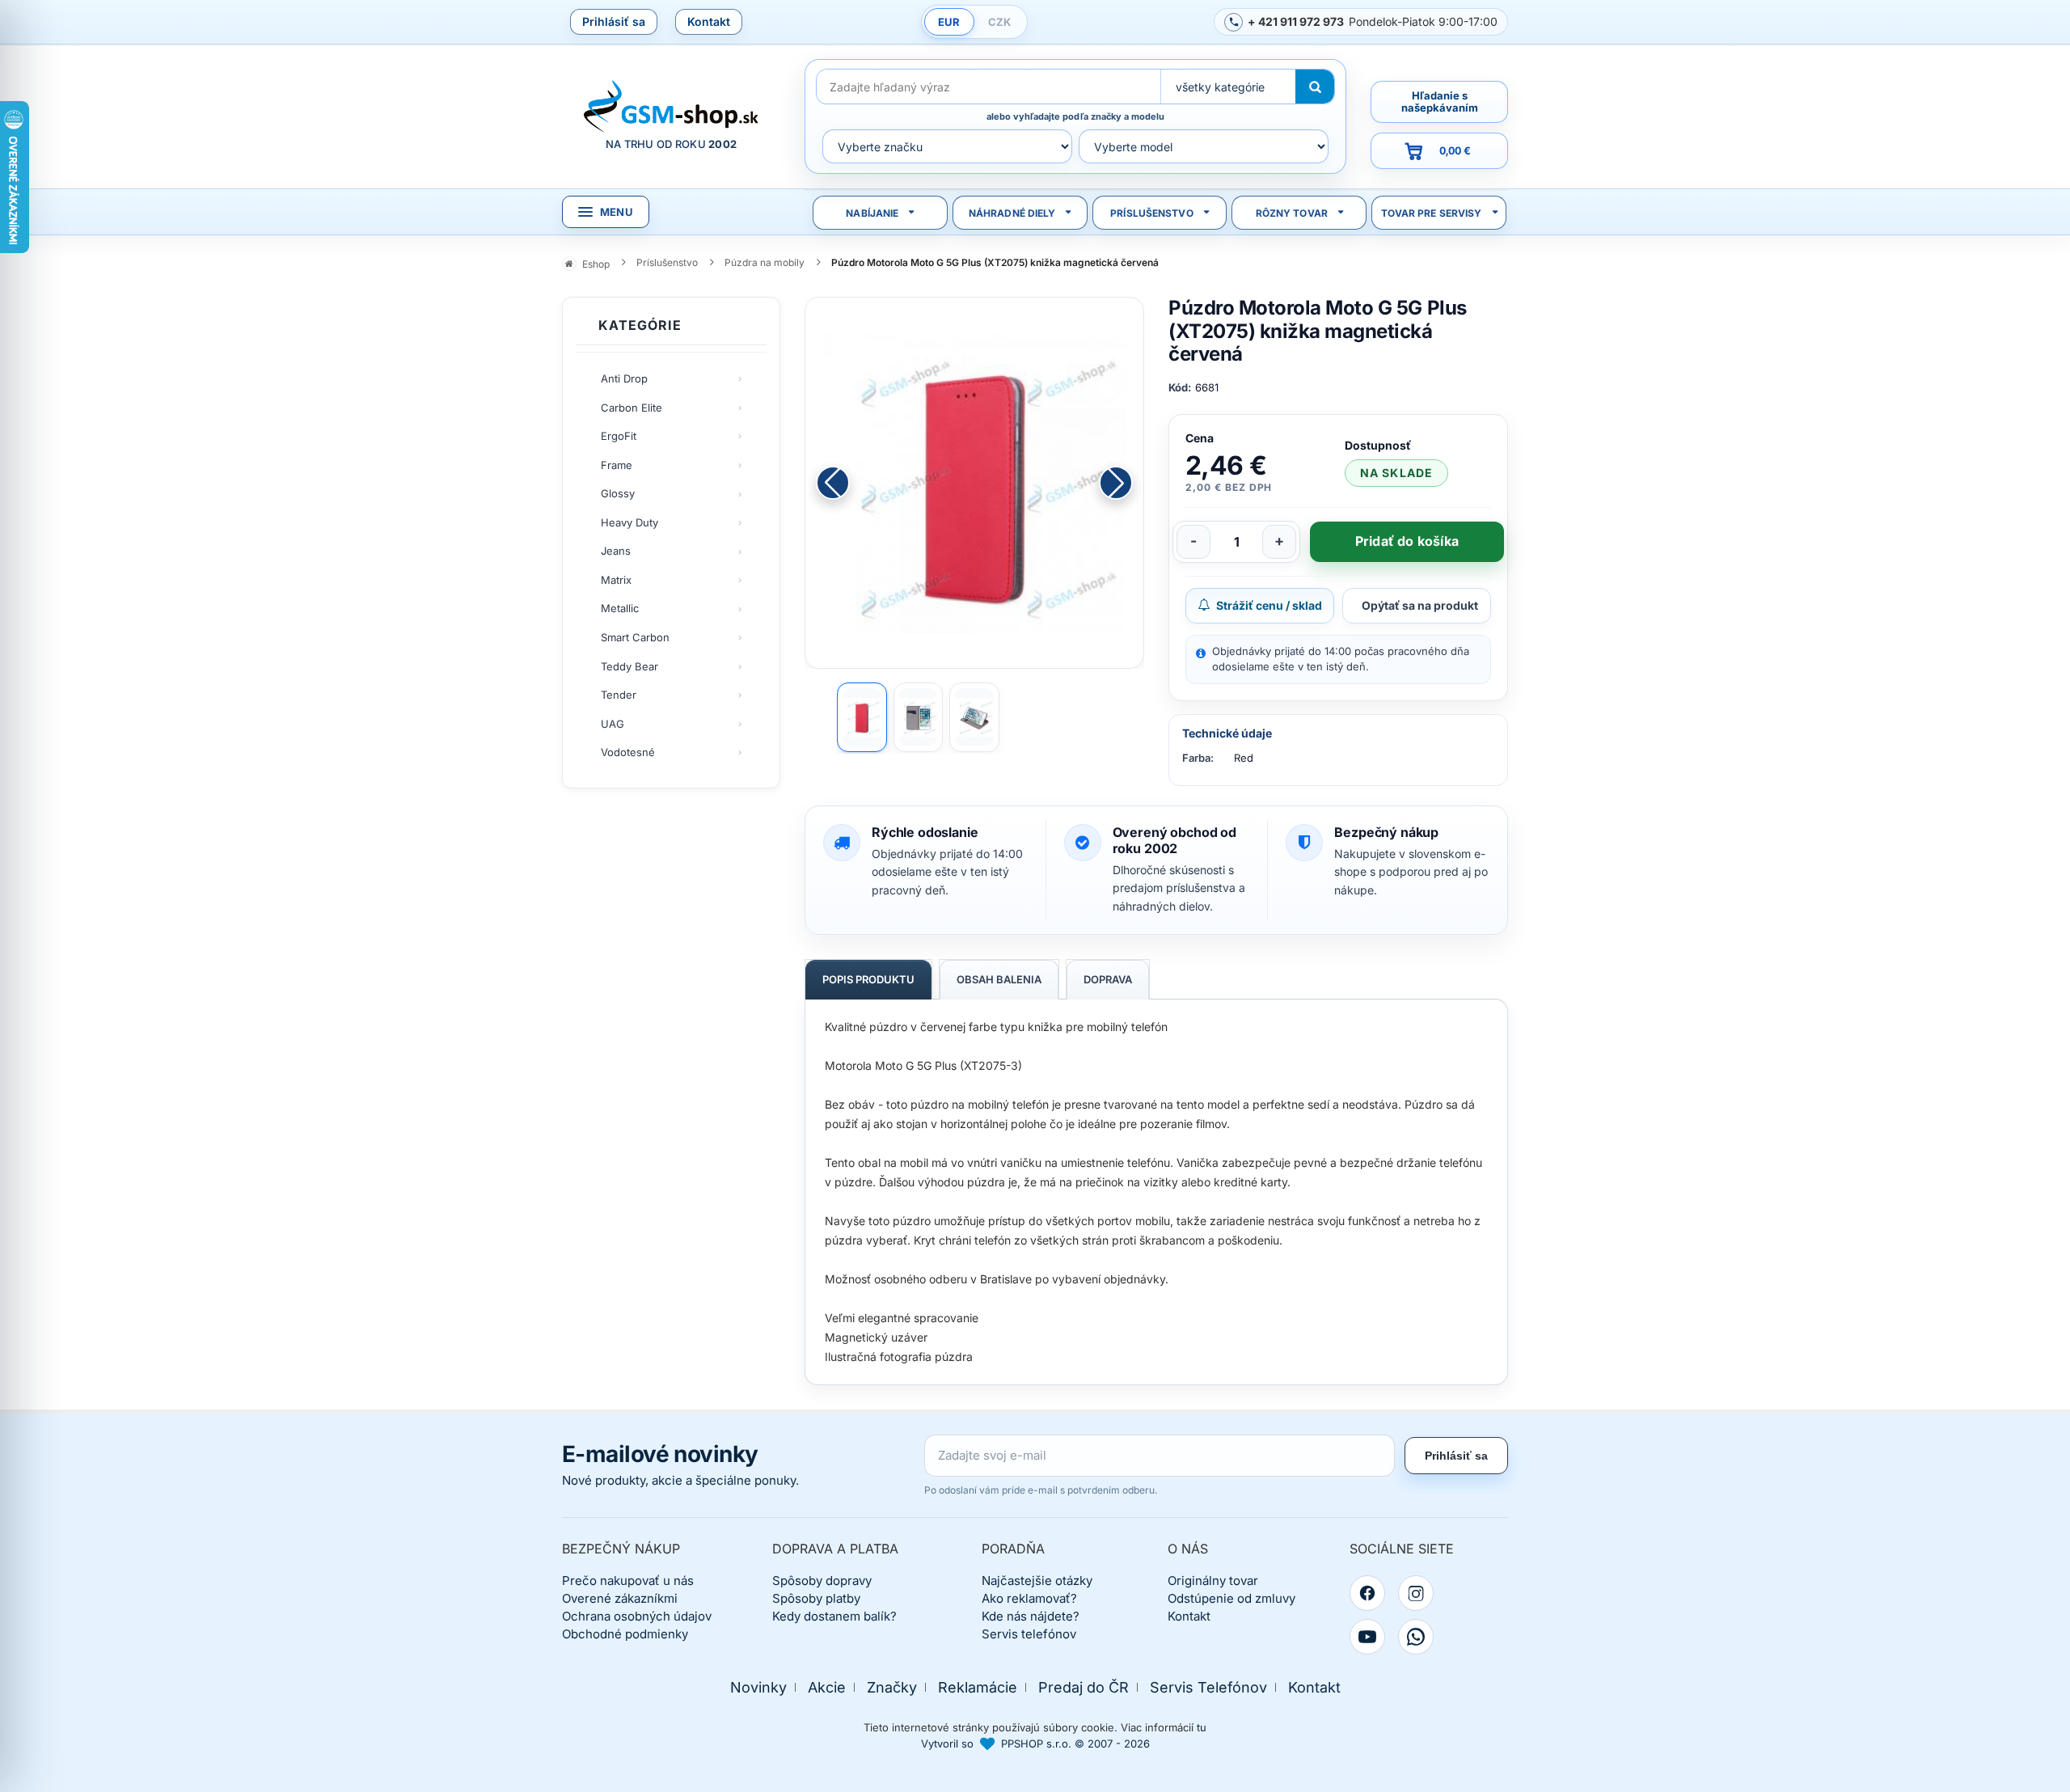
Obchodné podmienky (625, 1634)
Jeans (616, 551)
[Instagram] (1416, 1593)
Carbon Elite (632, 408)
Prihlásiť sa (614, 21)
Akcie (827, 1687)
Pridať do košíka (1407, 541)
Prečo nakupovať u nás (628, 1581)
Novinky (758, 1687)
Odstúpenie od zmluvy (1231, 1598)
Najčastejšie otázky (1037, 1581)
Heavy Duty (629, 522)
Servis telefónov (1029, 1634)
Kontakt (709, 21)
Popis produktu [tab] (868, 979)
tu (1202, 1727)
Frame (617, 465)
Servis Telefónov (1208, 1687)
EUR (949, 22)
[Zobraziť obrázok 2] (919, 717)
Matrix (616, 580)
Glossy (618, 493)
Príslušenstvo (1152, 213)
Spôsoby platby (816, 1598)
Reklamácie (978, 1687)
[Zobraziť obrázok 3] (974, 717)
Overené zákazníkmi (620, 1598)
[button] (1116, 483)
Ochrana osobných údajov (637, 1616)
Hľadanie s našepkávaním (1440, 101)
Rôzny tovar (1292, 213)
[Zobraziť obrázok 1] (862, 717)
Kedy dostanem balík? (834, 1616)
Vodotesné (628, 752)
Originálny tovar (1213, 1581)
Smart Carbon (635, 637)
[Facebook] (1367, 1593)
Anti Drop (624, 378)
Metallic (620, 608)
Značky (892, 1687)
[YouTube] (1367, 1637)
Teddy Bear (629, 666)
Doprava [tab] (1108, 979)
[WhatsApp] (1416, 1637)
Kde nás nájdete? (1031, 1616)
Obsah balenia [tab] (999, 979)
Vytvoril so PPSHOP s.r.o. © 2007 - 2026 (1035, 1743)
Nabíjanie (872, 213)
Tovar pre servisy (1432, 213)
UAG (613, 724)
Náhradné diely (1012, 213)
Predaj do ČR (1084, 1687)
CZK (999, 22)
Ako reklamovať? (1029, 1598)
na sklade (1396, 473)
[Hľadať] (1315, 87)
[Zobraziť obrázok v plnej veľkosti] (974, 483)
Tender (619, 695)
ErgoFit (619, 436)
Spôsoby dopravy (822, 1581)
